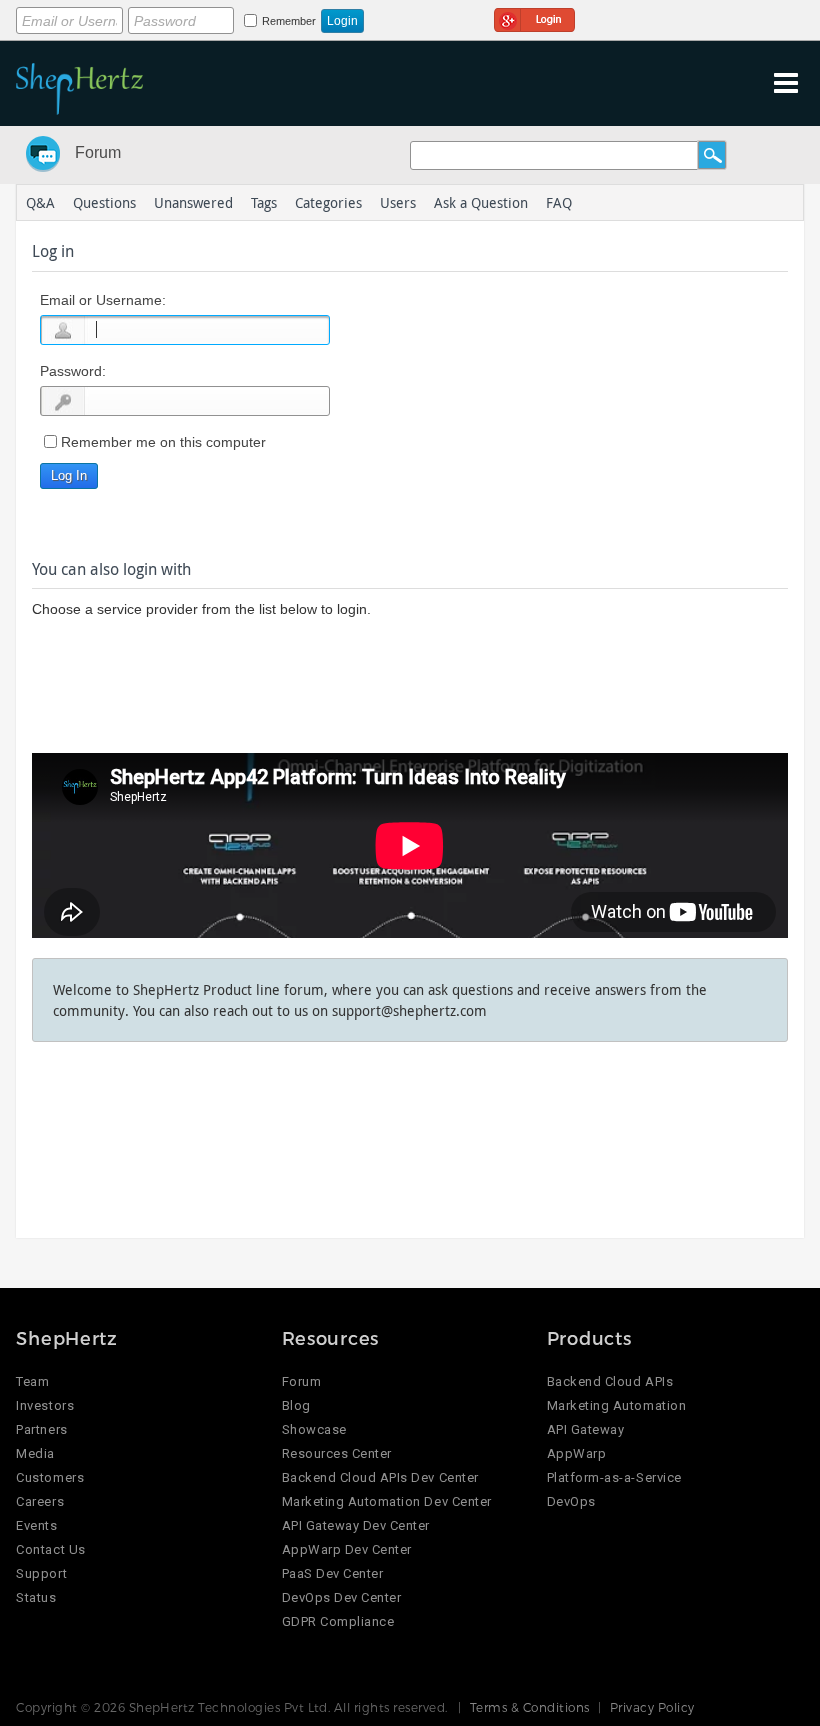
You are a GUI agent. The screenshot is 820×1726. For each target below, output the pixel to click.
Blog (296, 1405)
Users (398, 202)
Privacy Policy (652, 1707)
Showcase (314, 1429)
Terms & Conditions (530, 1707)
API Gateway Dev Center (356, 1525)
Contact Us (50, 1549)
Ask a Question (481, 202)
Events (36, 1525)
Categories (328, 202)
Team (32, 1381)
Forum (98, 152)
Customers (50, 1477)
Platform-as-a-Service (614, 1477)
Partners (41, 1429)
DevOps (571, 1501)
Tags (264, 202)
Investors (45, 1405)
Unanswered (193, 202)
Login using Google (534, 17)
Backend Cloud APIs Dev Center (380, 1477)
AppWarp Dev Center (347, 1549)
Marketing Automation (616, 1405)
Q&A (40, 202)
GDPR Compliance (338, 1621)
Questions (104, 202)
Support (41, 1573)
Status (36, 1597)
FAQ (559, 202)
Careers (40, 1501)
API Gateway (586, 1429)
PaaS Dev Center (333, 1573)
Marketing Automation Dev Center (387, 1501)
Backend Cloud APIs (610, 1381)
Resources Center (337, 1453)
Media (35, 1453)
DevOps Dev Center (342, 1597)
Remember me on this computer (163, 442)
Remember (289, 21)
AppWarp (577, 1453)
